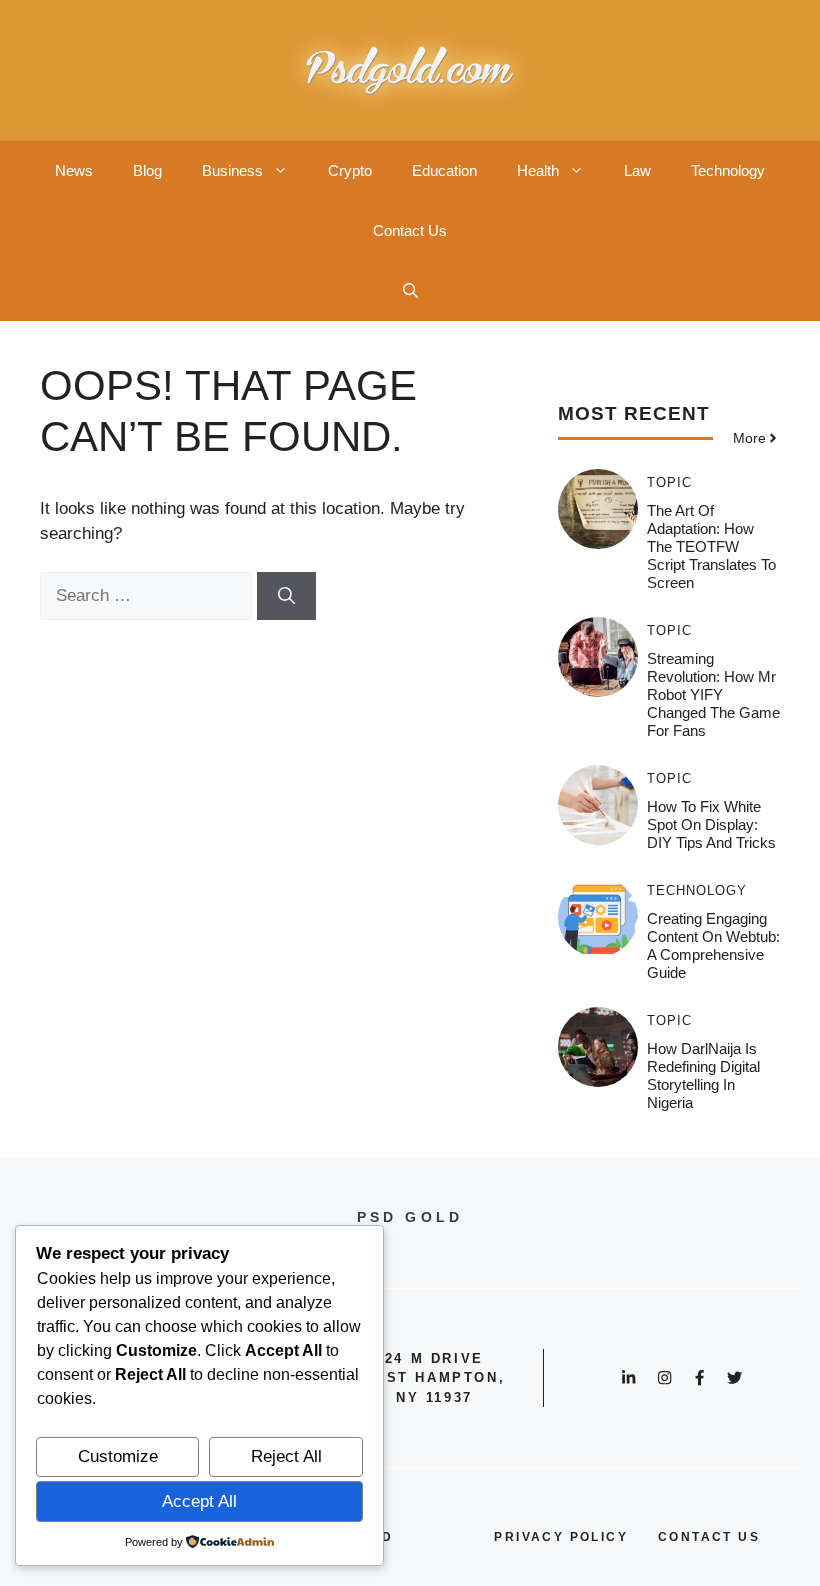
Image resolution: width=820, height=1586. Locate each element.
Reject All (286, 1456)
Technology (728, 170)
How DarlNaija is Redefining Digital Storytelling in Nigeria (703, 1075)
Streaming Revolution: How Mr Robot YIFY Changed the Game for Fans (713, 694)
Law (637, 170)
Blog (147, 170)
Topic (669, 482)
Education (444, 170)
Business (232, 170)
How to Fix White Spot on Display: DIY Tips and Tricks (711, 824)
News (74, 170)
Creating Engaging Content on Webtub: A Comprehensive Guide (713, 945)
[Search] (286, 596)
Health (538, 170)
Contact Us (410, 230)
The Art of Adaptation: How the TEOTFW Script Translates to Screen (711, 546)
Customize (118, 1456)
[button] (410, 291)
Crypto (350, 170)
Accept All (199, 1501)
